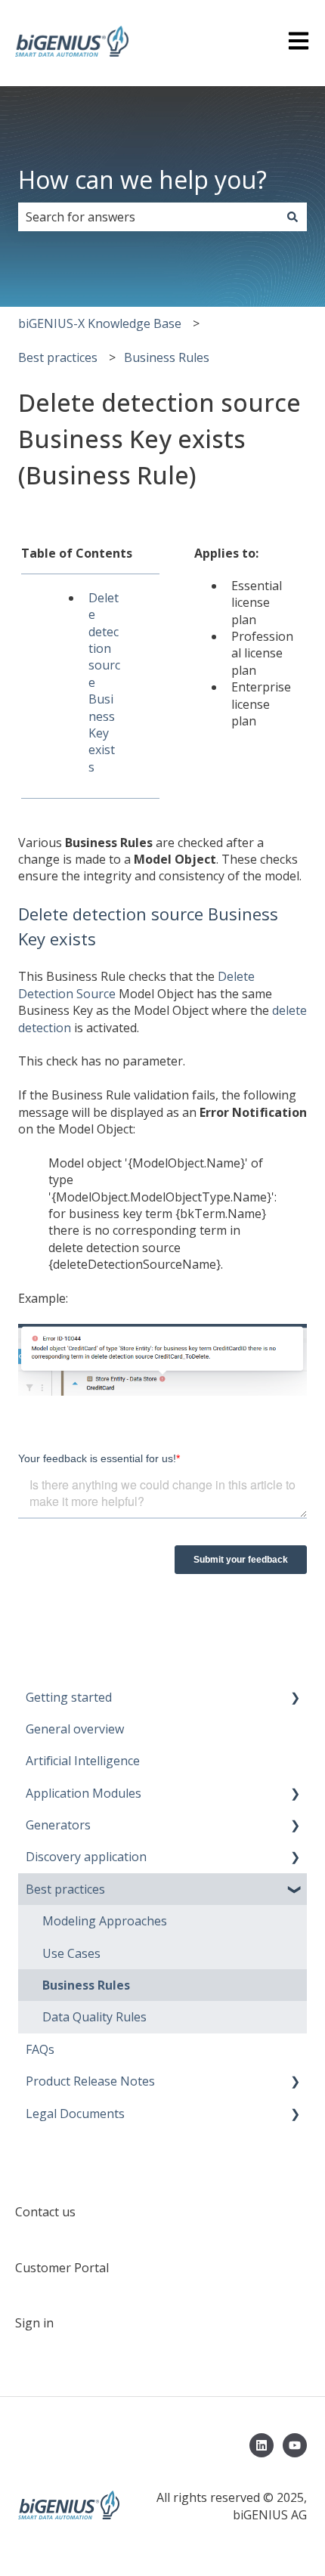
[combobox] (148, 217)
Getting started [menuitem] (69, 1697)
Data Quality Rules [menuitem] (94, 2017)
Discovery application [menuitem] (86, 1857)
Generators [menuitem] (58, 1825)
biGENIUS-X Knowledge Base (100, 323)
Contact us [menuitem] (45, 2212)
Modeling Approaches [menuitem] (105, 1921)
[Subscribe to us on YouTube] (295, 2445)
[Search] (292, 217)
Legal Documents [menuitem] (75, 2114)
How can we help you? (142, 179)
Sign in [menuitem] (34, 2323)
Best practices (58, 357)
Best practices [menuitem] (65, 1889)
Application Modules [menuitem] (84, 1793)
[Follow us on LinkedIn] (262, 2445)
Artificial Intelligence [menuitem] (83, 1761)
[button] (295, 1698)
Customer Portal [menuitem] (62, 2268)
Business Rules (167, 357)
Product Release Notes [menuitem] (90, 2081)
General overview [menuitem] (75, 1729)
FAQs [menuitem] (40, 2049)
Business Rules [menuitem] (86, 1985)
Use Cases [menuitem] (71, 1953)
